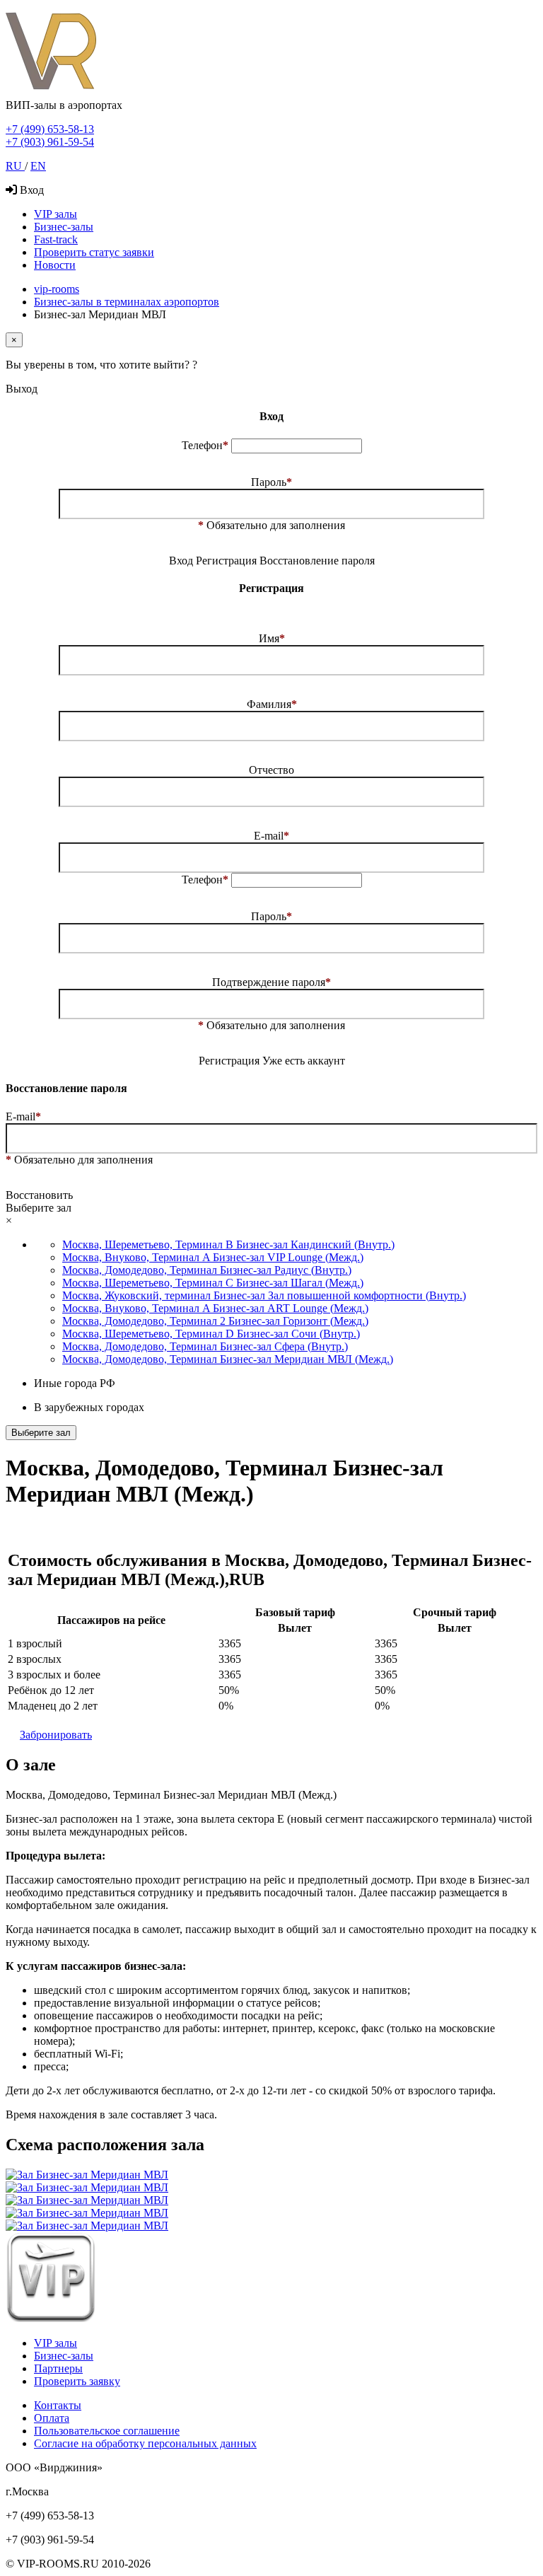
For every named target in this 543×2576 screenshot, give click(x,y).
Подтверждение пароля (271, 982)
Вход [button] (181, 561)
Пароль (271, 482)
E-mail (271, 836)
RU (15, 166)
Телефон (205, 445)
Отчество (271, 770)
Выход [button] (22, 389)
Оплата (52, 2418)
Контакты (58, 2405)
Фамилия (272, 704)
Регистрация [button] (228, 561)
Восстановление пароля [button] (317, 561)
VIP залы (56, 214)
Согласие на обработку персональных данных (145, 2443)
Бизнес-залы (64, 227)
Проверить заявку (77, 2381)
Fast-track (56, 239)
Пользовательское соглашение (107, 2431)
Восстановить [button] (39, 1195)
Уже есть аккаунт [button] (304, 1061)
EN (38, 166)
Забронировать (56, 1735)
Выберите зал (41, 1433)
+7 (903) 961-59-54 (50, 142)
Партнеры (58, 2368)
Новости (55, 265)
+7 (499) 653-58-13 (50, 129)
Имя (272, 638)
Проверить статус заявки (94, 252)
